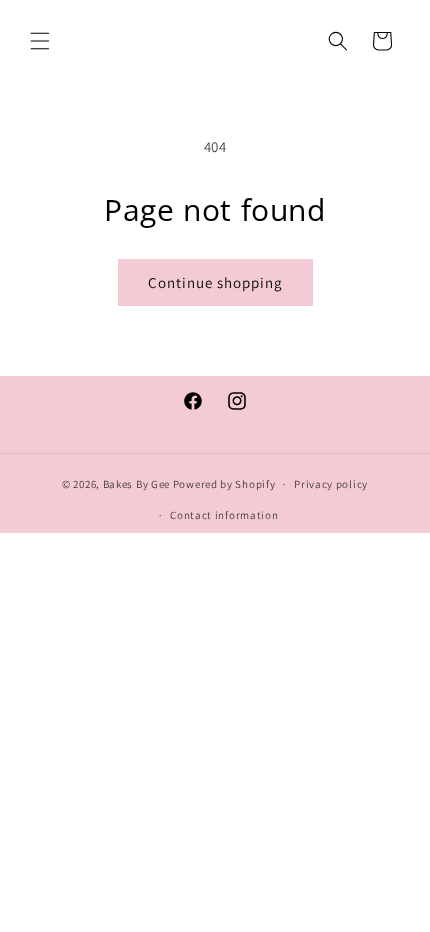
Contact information (224, 515)
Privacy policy (331, 484)
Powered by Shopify (224, 484)
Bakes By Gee (136, 484)
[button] (40, 41)
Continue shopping (215, 282)
